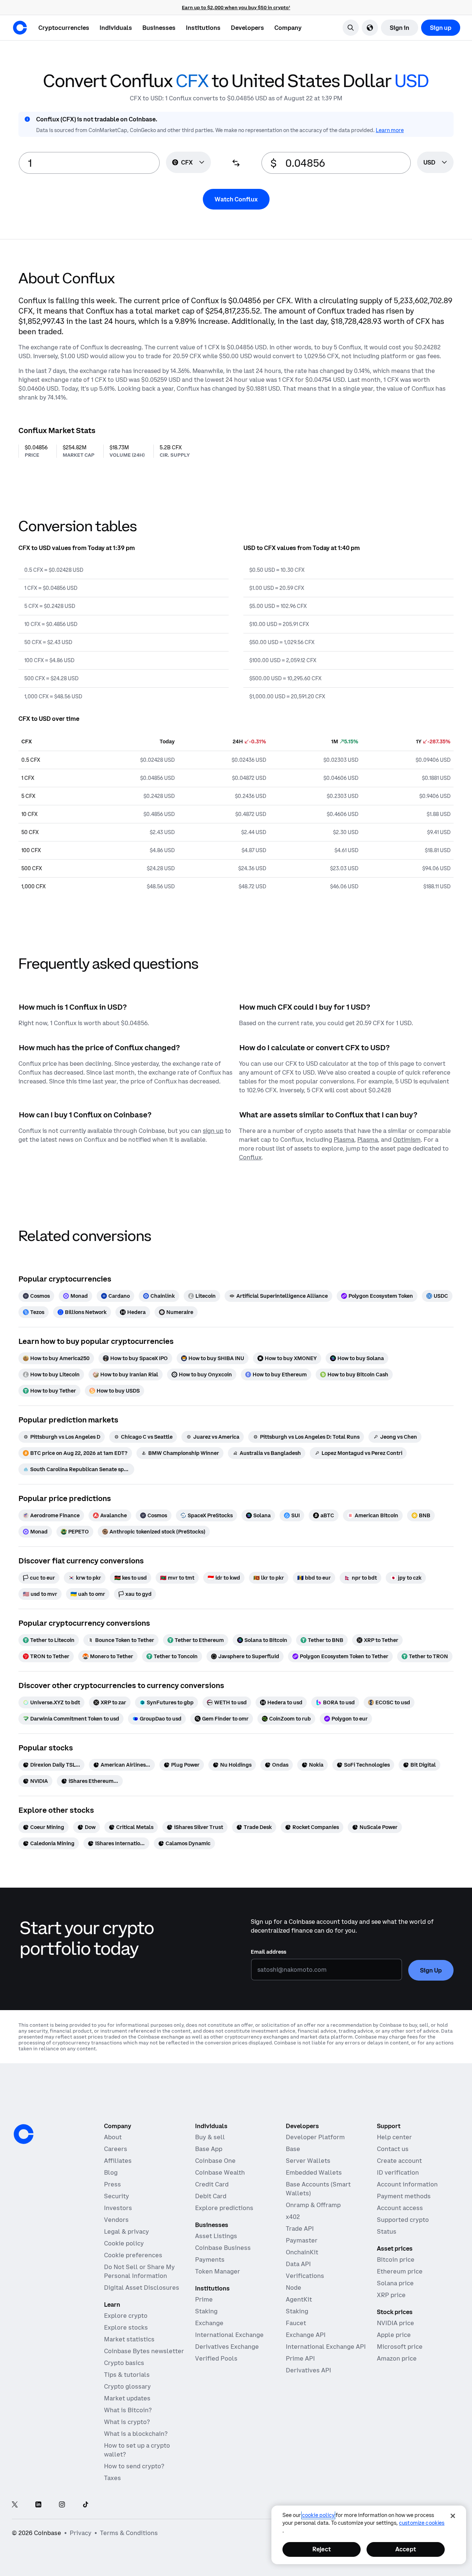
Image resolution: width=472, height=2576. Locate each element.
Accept (406, 2549)
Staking (206, 2311)
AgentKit (299, 2299)
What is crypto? (127, 2422)
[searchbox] (435, 163)
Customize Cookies (422, 2523)
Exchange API (306, 2335)
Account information (407, 2184)
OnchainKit (302, 2252)
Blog (111, 2172)
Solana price (395, 2283)
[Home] (20, 28)
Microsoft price (400, 2347)
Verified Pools (216, 2358)
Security (117, 2196)
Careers (116, 2149)
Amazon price (397, 2358)
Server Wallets (308, 2161)
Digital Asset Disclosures (142, 2288)
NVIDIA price (395, 2323)
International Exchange (229, 2335)
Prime (204, 2299)
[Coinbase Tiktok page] (86, 2505)
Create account (399, 2161)
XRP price (391, 2295)
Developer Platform (315, 2137)
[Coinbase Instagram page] (62, 2505)
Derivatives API (308, 2370)
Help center (394, 2137)
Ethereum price (400, 2271)
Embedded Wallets (314, 2172)
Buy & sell (210, 2137)
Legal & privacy (126, 2231)
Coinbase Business (223, 2248)
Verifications (305, 2276)
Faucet (296, 2323)
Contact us (393, 2149)
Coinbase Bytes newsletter (144, 2351)
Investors (118, 2208)
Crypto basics (124, 2363)
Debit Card (211, 2196)
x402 (293, 2217)
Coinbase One (215, 2161)
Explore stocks (126, 2327)
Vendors (116, 2220)
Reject (322, 2549)
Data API (298, 2264)
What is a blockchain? (136, 2434)
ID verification (398, 2172)
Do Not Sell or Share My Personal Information (139, 2271)
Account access (400, 2208)
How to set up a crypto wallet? (137, 2450)
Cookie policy (124, 2243)
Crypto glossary (127, 2386)
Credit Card (212, 2184)
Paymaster (302, 2240)
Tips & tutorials (127, 2375)
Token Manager (218, 2271)
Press (112, 2184)
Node (294, 2288)
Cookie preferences (133, 2255)
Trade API (300, 2229)
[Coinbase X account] (15, 2505)
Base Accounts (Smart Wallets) (318, 2189)
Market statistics (129, 2339)
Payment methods (404, 2196)
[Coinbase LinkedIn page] (38, 2505)
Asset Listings (216, 2236)
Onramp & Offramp (313, 2205)
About (113, 2137)
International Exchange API (326, 2347)
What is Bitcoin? (128, 2410)
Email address (268, 1952)
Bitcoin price (396, 2259)
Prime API (300, 2358)
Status (387, 2231)
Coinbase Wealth (220, 2172)
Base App (209, 2149)
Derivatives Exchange (227, 2347)
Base (293, 2149)
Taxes (112, 2478)
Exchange (209, 2323)
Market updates (127, 2398)
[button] (116, 28)
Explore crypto (126, 2316)
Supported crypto (403, 2220)
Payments (210, 2259)
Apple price (394, 2335)
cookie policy (318, 2515)
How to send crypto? (134, 2466)
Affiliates (118, 2161)
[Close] (453, 2516)
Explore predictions (224, 2208)
